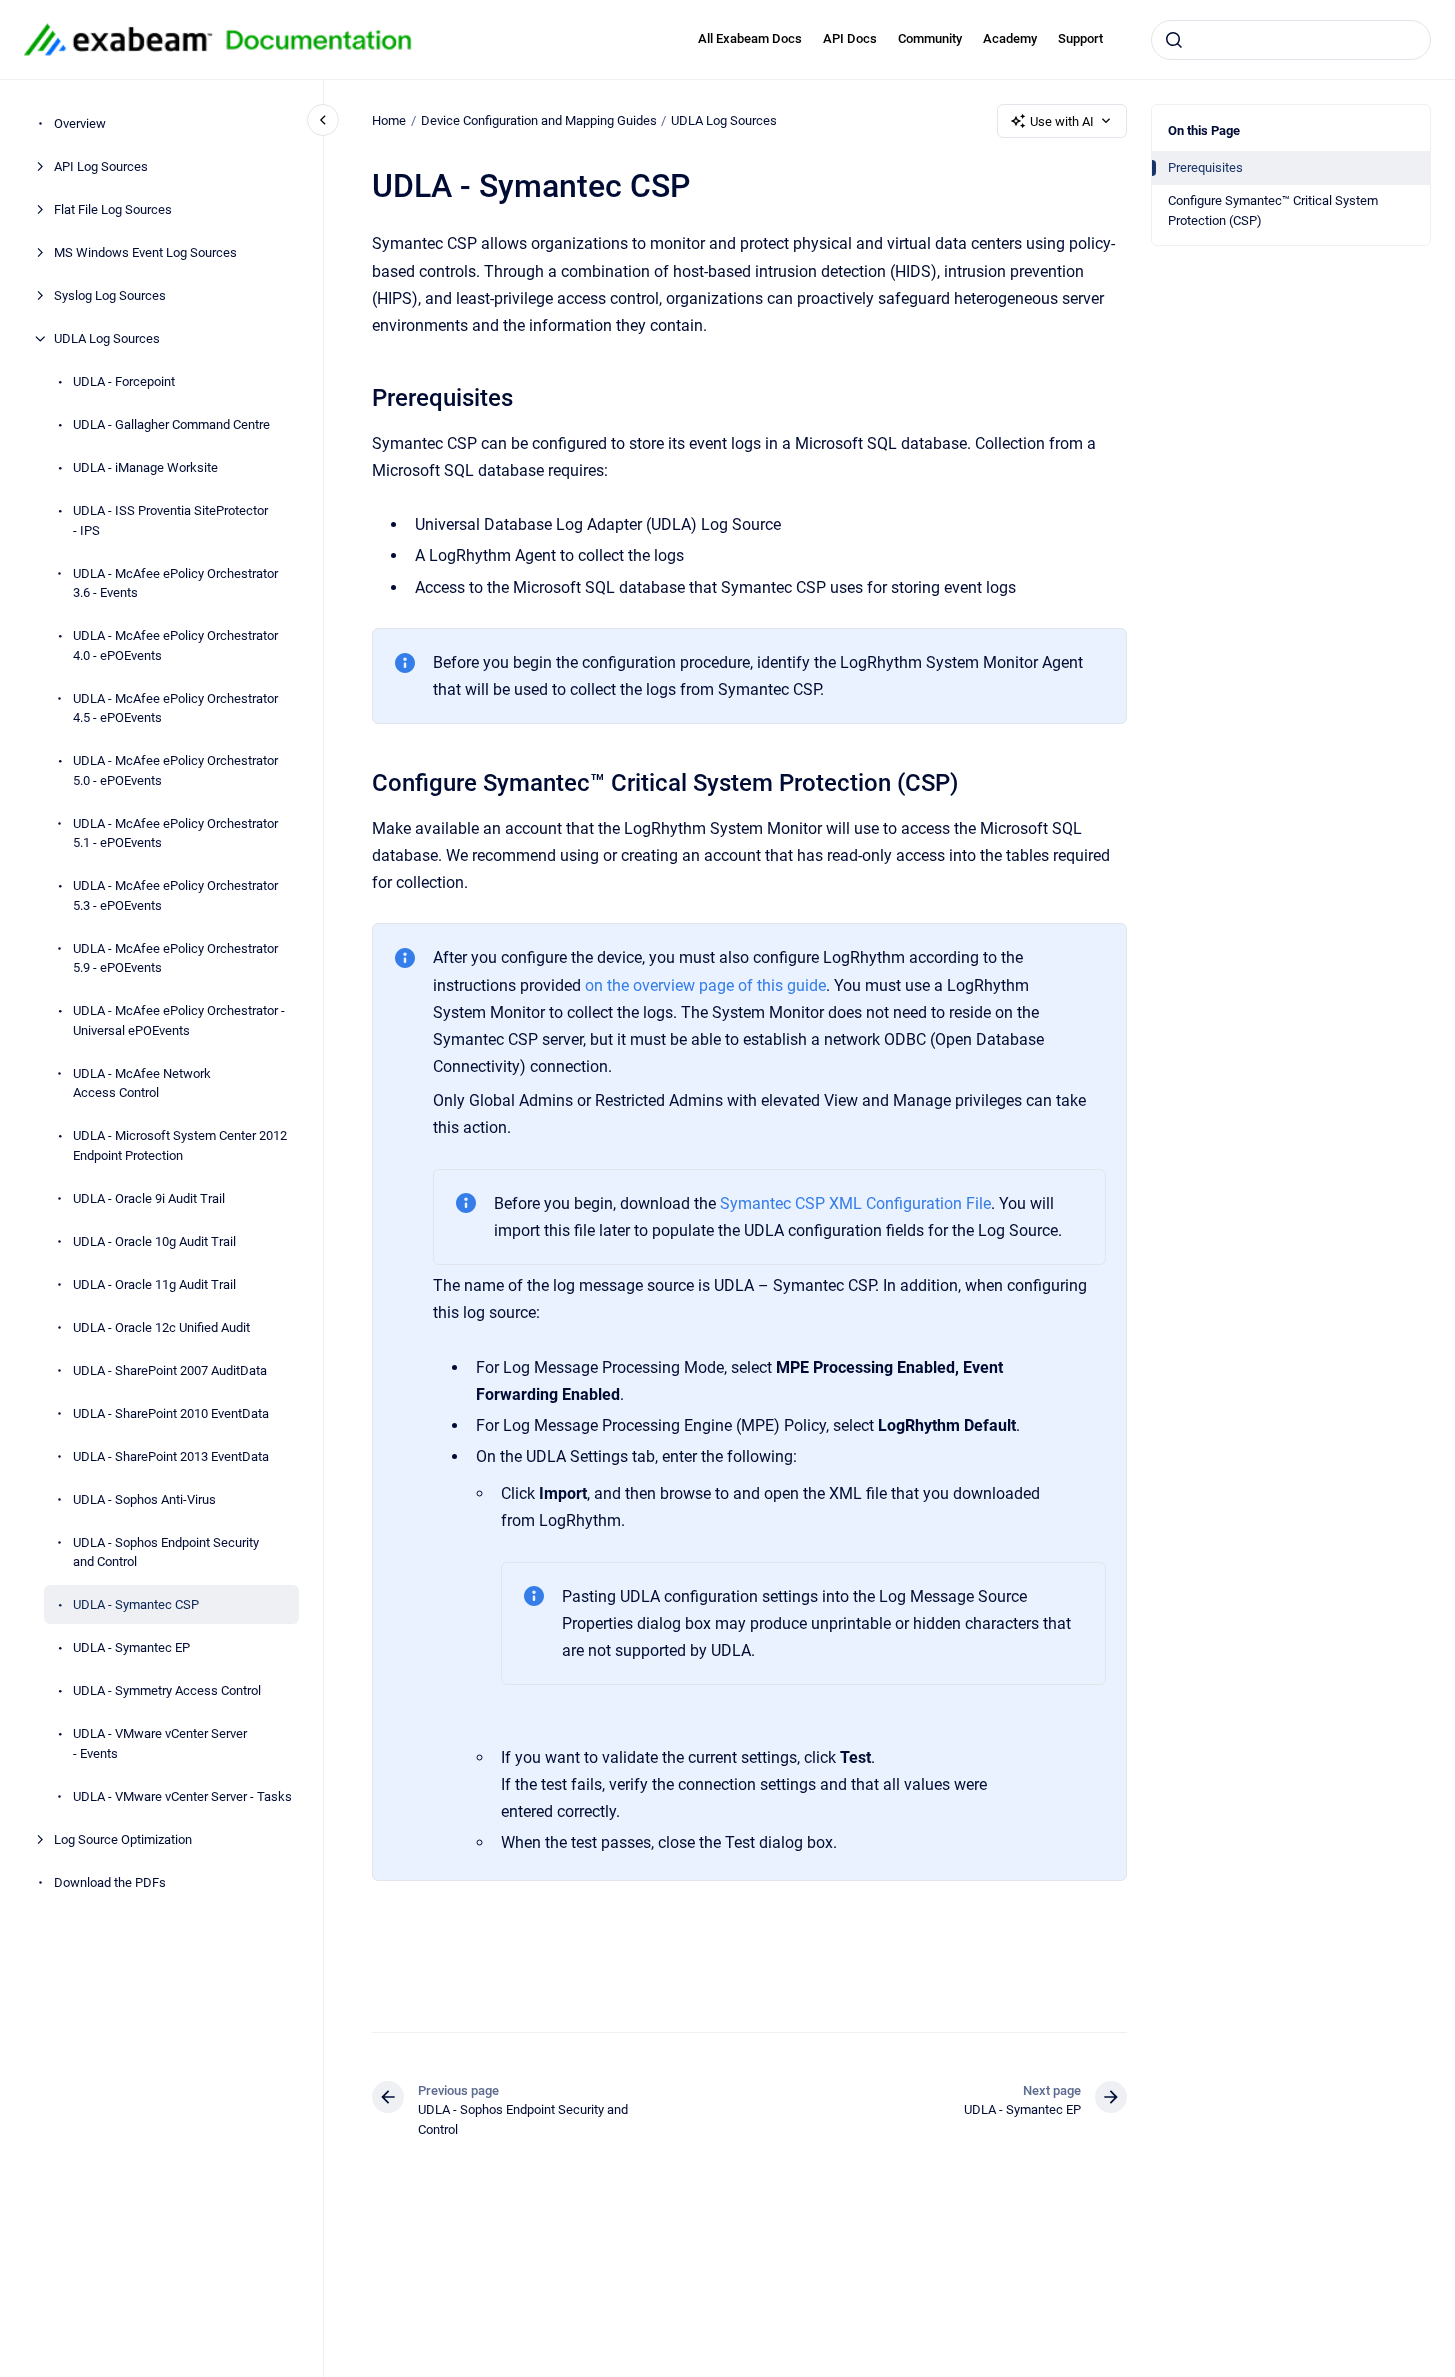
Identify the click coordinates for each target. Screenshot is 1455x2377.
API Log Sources (101, 166)
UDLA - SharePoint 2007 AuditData (170, 1369)
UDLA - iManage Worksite (145, 467)
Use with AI (1062, 121)
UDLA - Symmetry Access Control (167, 1690)
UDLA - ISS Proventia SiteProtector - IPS (170, 520)
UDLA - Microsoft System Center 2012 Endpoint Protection (180, 1145)
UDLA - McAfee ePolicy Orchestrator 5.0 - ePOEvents (175, 770)
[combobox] (1291, 40)
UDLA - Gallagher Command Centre (171, 424)
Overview (80, 123)
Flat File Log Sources (113, 209)
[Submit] (1174, 40)
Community (930, 38)
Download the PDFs (110, 1881)
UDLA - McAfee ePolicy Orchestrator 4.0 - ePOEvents (175, 645)
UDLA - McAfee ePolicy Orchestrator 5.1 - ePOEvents (175, 832)
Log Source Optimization (123, 1838)
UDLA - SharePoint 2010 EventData (171, 1412)
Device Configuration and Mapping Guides (539, 120)
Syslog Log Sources (110, 295)
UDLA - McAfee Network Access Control (142, 1082)
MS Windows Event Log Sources (145, 252)
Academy (1010, 38)
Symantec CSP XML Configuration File (855, 1203)
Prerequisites (1205, 167)
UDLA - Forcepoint (124, 381)
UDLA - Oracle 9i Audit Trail (149, 1197)
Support (1080, 38)
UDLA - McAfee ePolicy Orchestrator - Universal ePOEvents (179, 1020)
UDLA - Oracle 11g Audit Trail (154, 1283)
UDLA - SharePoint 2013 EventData (171, 1455)
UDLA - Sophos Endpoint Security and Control (166, 1551)
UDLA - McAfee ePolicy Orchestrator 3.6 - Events (175, 582)
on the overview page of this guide (705, 985)
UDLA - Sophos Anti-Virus (144, 1498)
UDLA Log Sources (107, 338)
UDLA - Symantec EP (131, 1647)
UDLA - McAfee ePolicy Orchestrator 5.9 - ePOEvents (175, 957)
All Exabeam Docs (750, 38)
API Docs (850, 38)
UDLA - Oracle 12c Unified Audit (161, 1326)
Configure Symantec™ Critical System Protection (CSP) (1273, 210)
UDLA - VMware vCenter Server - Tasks (182, 1795)
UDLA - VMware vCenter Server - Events (160, 1743)
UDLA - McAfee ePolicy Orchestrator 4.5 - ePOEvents (175, 707)
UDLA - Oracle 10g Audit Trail (154, 1240)
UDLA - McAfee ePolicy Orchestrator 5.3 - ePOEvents (175, 895)
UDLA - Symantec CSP (136, 1604)
